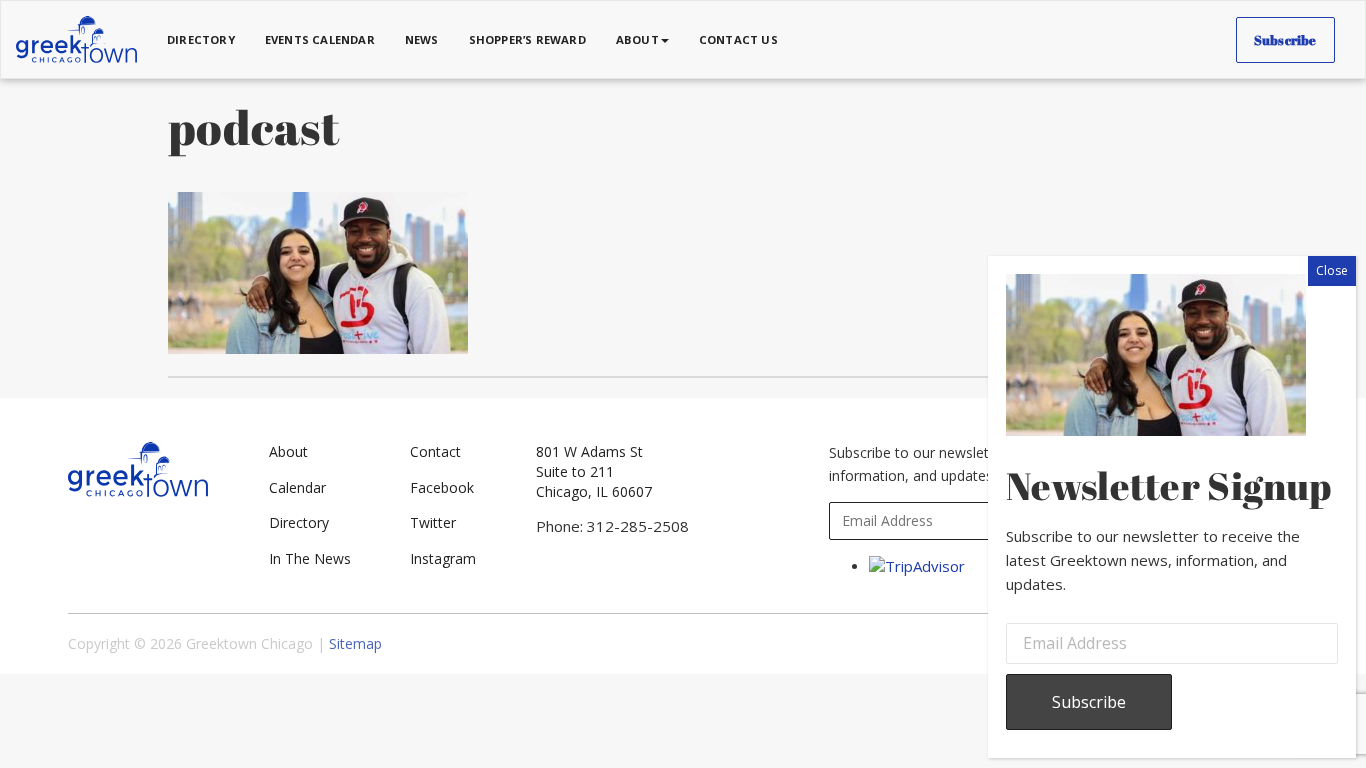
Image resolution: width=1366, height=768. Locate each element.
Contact (435, 451)
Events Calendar (320, 39)
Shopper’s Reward (527, 39)
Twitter (433, 522)
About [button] (637, 39)
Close (1332, 270)
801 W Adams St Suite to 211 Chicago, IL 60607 (594, 471)
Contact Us (738, 39)
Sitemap (355, 643)
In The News (310, 558)
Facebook (442, 487)
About (288, 451)
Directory (201, 39)
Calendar (297, 487)
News (422, 39)
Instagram (443, 558)
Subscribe (1285, 40)
